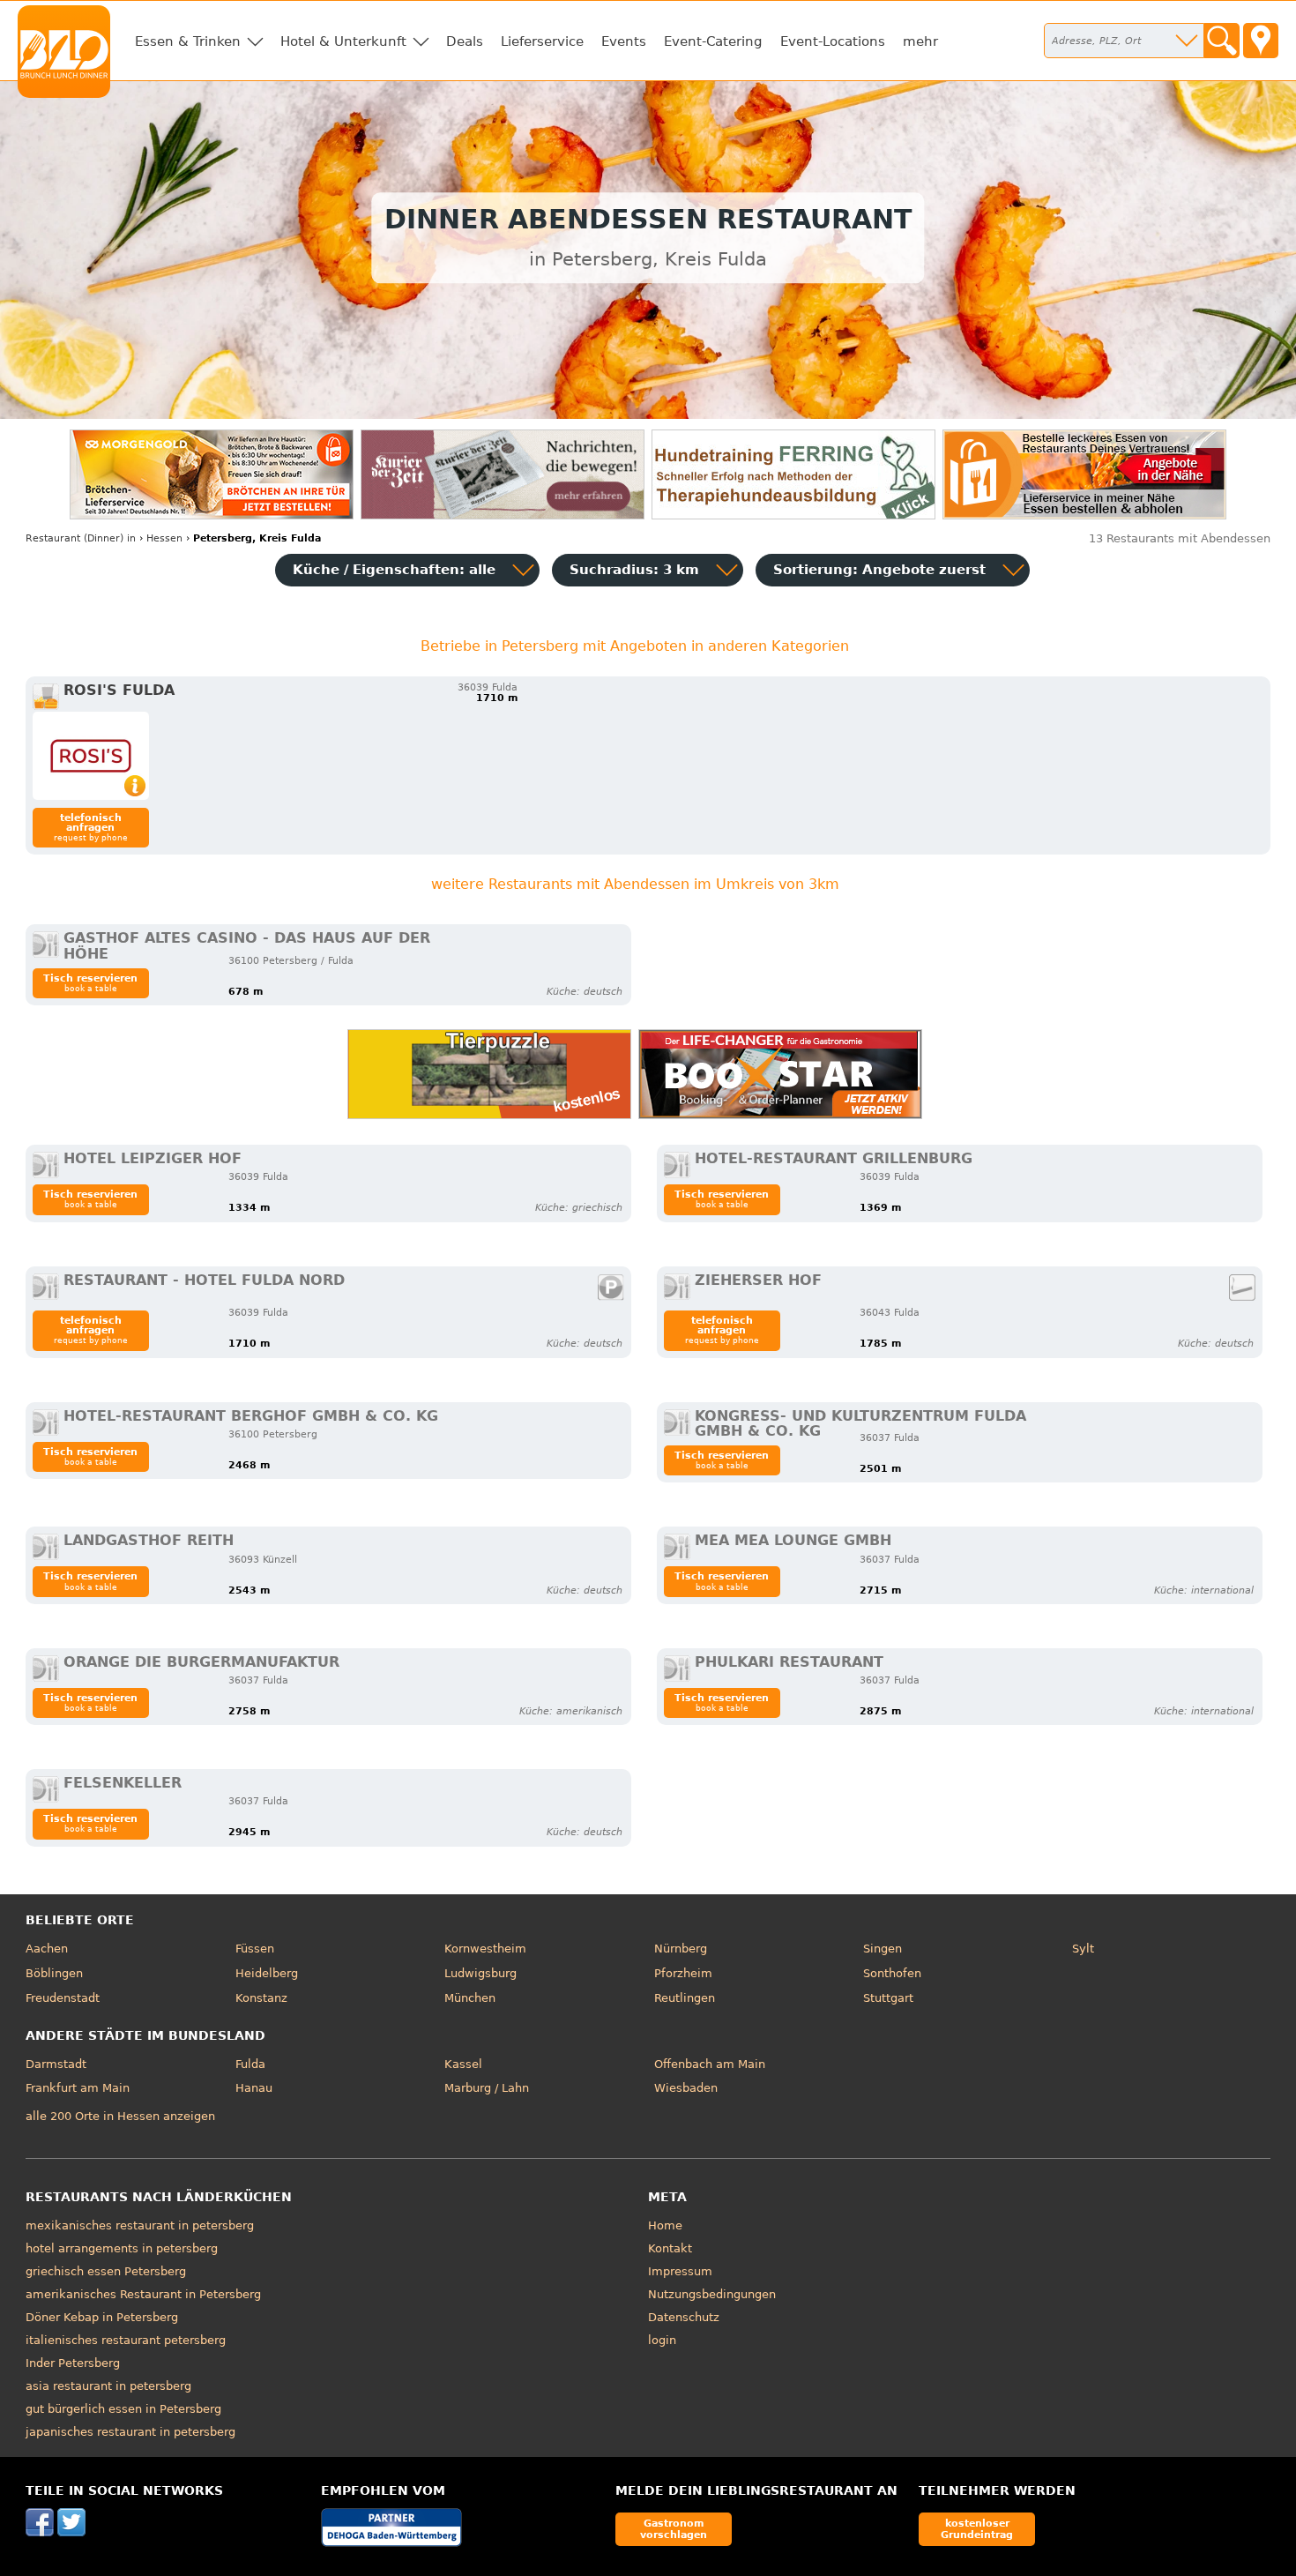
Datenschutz (684, 2317)
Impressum (680, 2271)
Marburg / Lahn (487, 2088)
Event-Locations (833, 41)
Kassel (463, 2064)
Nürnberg (681, 1949)
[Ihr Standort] (1261, 41)
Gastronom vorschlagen (674, 2529)
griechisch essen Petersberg (106, 2271)
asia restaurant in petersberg (108, 2386)
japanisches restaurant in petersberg (130, 2432)
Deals (465, 41)
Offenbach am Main (710, 2064)
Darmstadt (56, 2064)
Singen (883, 1949)
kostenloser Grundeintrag (977, 2529)
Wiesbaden (686, 2088)
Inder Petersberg (73, 2363)
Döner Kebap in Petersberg (102, 2317)
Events (624, 41)
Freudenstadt (63, 1998)
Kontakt (670, 2248)
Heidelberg (267, 1973)
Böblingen (54, 1973)
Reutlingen (685, 1998)
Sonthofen (892, 1973)
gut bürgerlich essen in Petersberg (123, 2409)
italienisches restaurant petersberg (126, 2340)
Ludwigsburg (480, 1973)
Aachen (47, 1949)
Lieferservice (542, 41)
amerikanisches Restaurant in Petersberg (143, 2294)
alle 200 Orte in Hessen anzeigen (120, 2116)
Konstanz (261, 1998)
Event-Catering (713, 41)
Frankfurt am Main (78, 2088)
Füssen (255, 1949)
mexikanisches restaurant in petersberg (140, 2225)
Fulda (250, 2064)
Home (665, 2225)
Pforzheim (683, 1973)
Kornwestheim (485, 1949)
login (662, 2340)
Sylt (1083, 1949)
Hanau (254, 2088)
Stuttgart (888, 1998)
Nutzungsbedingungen (712, 2294)
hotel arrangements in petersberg (122, 2248)
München (470, 1998)
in (81, 538)
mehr (920, 41)
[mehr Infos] (91, 756)
